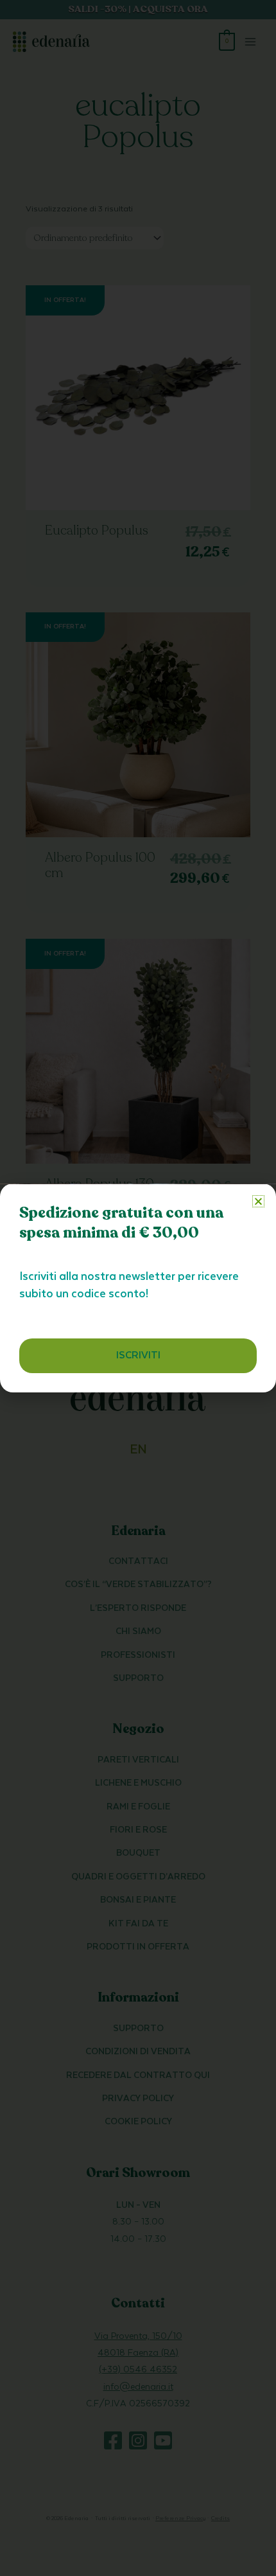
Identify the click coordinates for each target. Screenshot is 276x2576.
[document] (138, 1288)
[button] (258, 1201)
